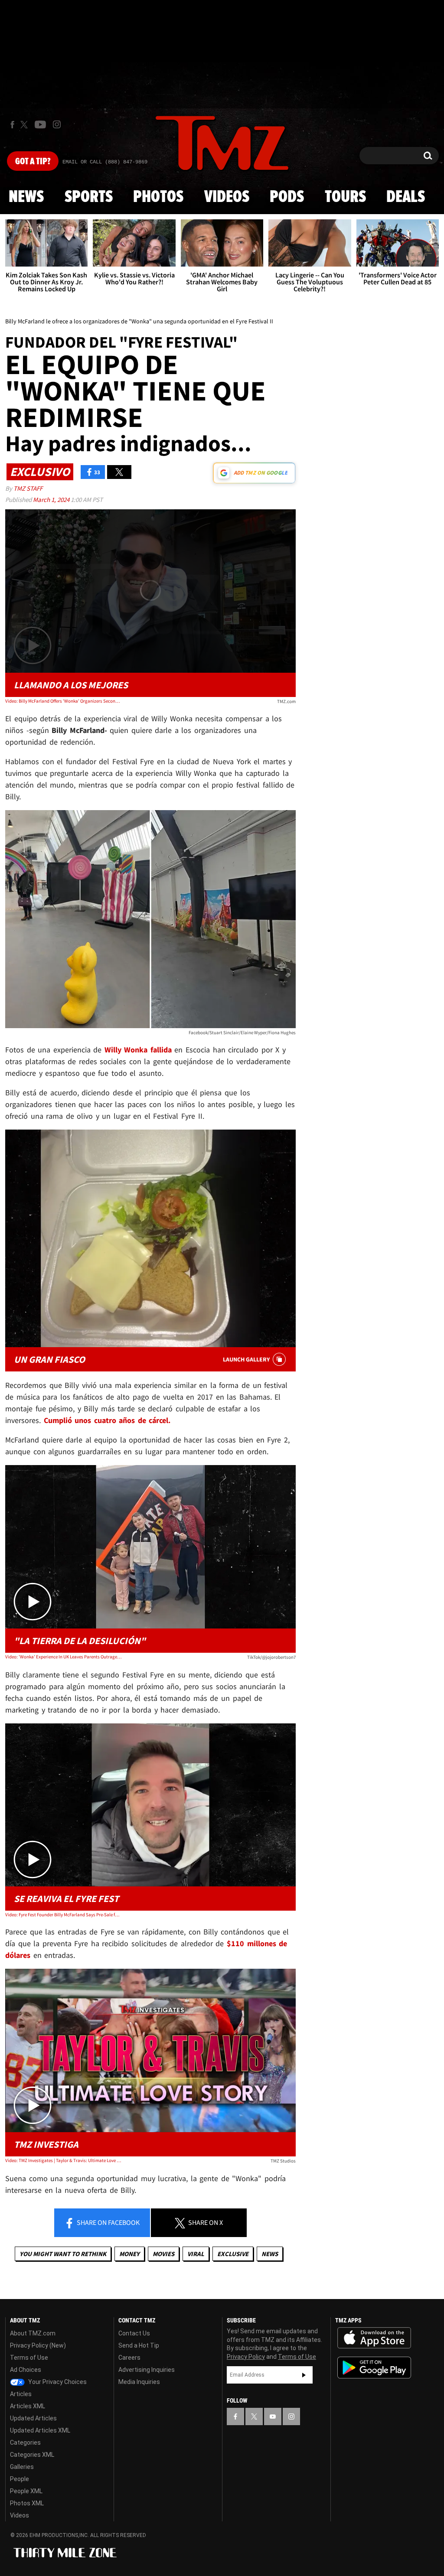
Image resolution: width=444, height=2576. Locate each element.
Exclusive (233, 2254)
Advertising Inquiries (147, 2370)
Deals (406, 197)
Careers (129, 2358)
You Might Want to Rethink (63, 2254)
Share (108, 2222)
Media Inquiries (139, 2382)
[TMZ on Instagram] (57, 124)
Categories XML (32, 2455)
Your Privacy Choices (57, 2382)
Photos (158, 197)
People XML (26, 2491)
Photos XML (27, 2503)
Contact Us (134, 2333)
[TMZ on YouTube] (273, 2416)
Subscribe (304, 2375)
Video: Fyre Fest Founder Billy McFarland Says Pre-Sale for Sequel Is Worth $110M (63, 1915)
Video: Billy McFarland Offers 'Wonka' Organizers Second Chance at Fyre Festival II (63, 701)
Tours (345, 197)
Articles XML (28, 2406)
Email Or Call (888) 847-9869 (105, 162)
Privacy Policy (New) (38, 2345)
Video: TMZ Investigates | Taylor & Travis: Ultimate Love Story (63, 2160)
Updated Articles (33, 2418)
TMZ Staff (28, 488)
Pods (287, 197)
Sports (89, 197)
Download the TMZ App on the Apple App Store (374, 2338)
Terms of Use (29, 2358)
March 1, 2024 (52, 500)
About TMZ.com (33, 2333)
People (20, 2479)
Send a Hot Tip (139, 2345)
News (26, 197)
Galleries (22, 2467)
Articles (21, 2394)
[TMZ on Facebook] (12, 125)
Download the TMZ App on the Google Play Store (374, 2368)
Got (33, 162)
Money (129, 2254)
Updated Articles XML (40, 2430)
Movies (163, 2254)
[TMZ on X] (25, 125)
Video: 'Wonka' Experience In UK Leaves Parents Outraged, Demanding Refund (63, 1657)
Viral (196, 2254)
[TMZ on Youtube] (40, 124)
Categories (25, 2442)
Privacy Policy (246, 2357)
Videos (227, 197)
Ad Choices (26, 2370)
